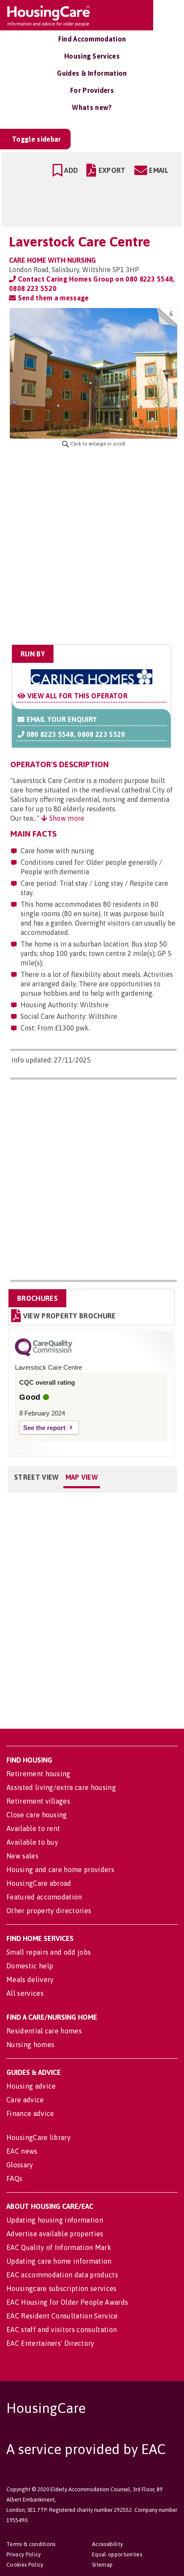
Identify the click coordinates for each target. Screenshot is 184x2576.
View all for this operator (76, 696)
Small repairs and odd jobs (49, 1952)
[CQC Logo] (44, 1354)
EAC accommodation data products (62, 2275)
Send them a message (52, 298)
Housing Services (92, 56)
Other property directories (49, 1911)
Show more (66, 818)
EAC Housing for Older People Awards (67, 2302)
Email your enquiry (61, 719)
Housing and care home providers (60, 1870)
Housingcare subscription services (62, 2288)
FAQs (14, 2178)
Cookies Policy (25, 2565)
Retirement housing (39, 1774)
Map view (82, 1477)
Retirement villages (38, 1801)
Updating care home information (59, 2261)
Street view (37, 1477)
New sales (22, 1856)
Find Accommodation (92, 39)
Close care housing (37, 1815)
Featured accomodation (44, 1897)
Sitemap (102, 2565)
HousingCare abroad (39, 1883)
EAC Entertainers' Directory (50, 2343)
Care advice (25, 2100)
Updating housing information (55, 2220)
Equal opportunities (117, 2554)
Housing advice (31, 2086)
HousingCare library (39, 2137)
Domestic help (30, 1966)
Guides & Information (92, 73)
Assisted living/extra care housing (61, 1787)
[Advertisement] (92, 546)
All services (25, 1993)
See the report (44, 1428)
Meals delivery (30, 1979)
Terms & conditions (31, 2544)
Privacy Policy (24, 2554)
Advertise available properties (55, 2234)
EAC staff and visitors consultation (62, 2330)
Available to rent (33, 1828)
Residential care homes (44, 2031)
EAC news (22, 2151)
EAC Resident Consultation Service (62, 2316)
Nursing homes (30, 2045)
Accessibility (107, 2544)
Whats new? (92, 107)
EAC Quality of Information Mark (59, 2247)
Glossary (20, 2165)
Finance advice (30, 2113)
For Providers (92, 90)
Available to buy (32, 1842)
